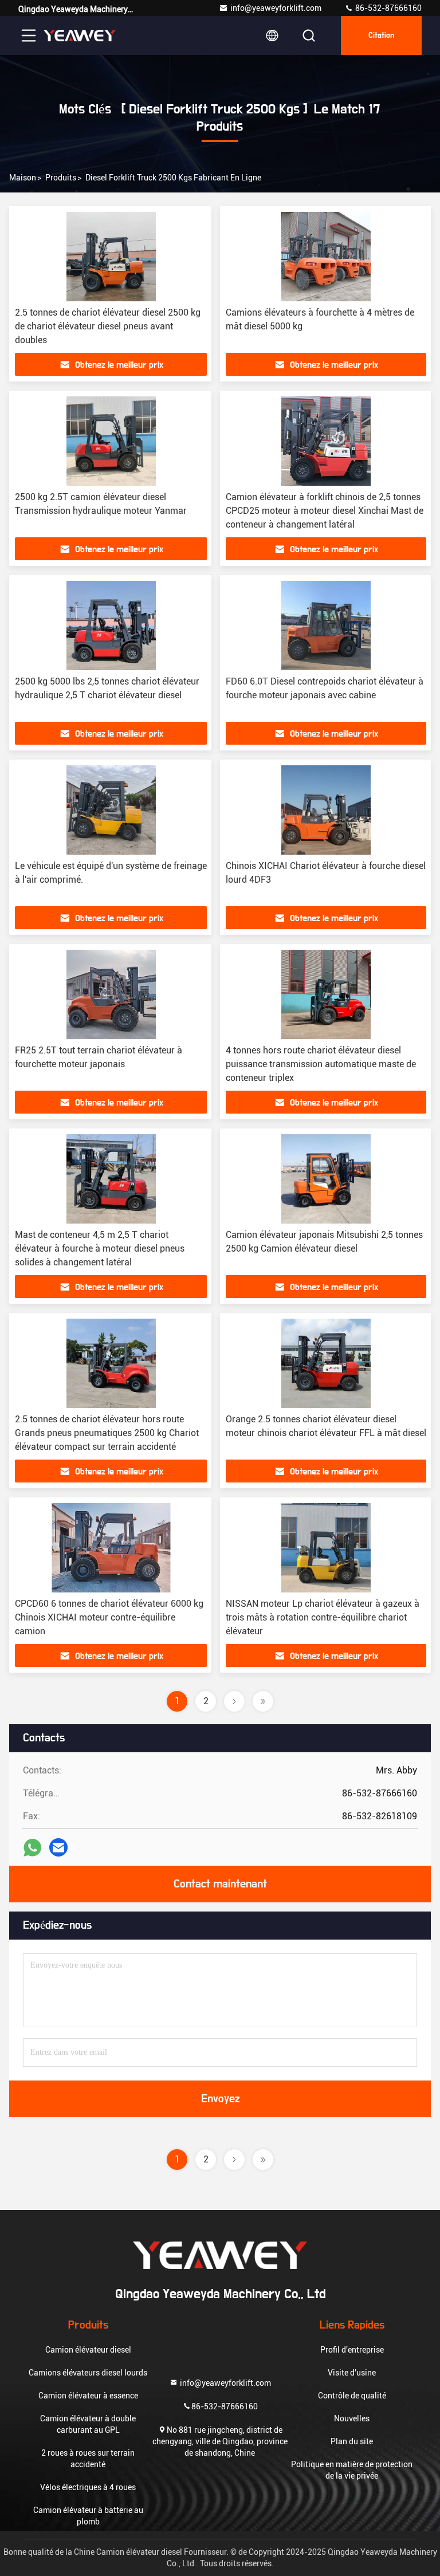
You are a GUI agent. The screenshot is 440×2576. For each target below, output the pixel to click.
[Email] (58, 1847)
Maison (23, 178)
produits (61, 178)
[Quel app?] (32, 1848)
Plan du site (352, 2441)
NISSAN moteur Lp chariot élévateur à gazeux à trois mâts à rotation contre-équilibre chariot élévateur (323, 1617)
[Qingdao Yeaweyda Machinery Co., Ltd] (80, 36)
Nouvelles (352, 2418)
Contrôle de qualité (352, 2396)
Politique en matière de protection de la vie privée (352, 2470)
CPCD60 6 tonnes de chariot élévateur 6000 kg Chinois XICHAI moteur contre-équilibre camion (109, 1617)
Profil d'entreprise (352, 2350)
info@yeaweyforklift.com (276, 8)
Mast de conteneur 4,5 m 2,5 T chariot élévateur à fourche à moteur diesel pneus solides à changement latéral (100, 1248)
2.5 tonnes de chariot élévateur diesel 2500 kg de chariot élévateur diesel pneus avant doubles (108, 326)
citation (381, 36)
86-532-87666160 (388, 8)
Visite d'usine (352, 2373)
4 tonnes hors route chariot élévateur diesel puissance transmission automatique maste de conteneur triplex (321, 1064)
